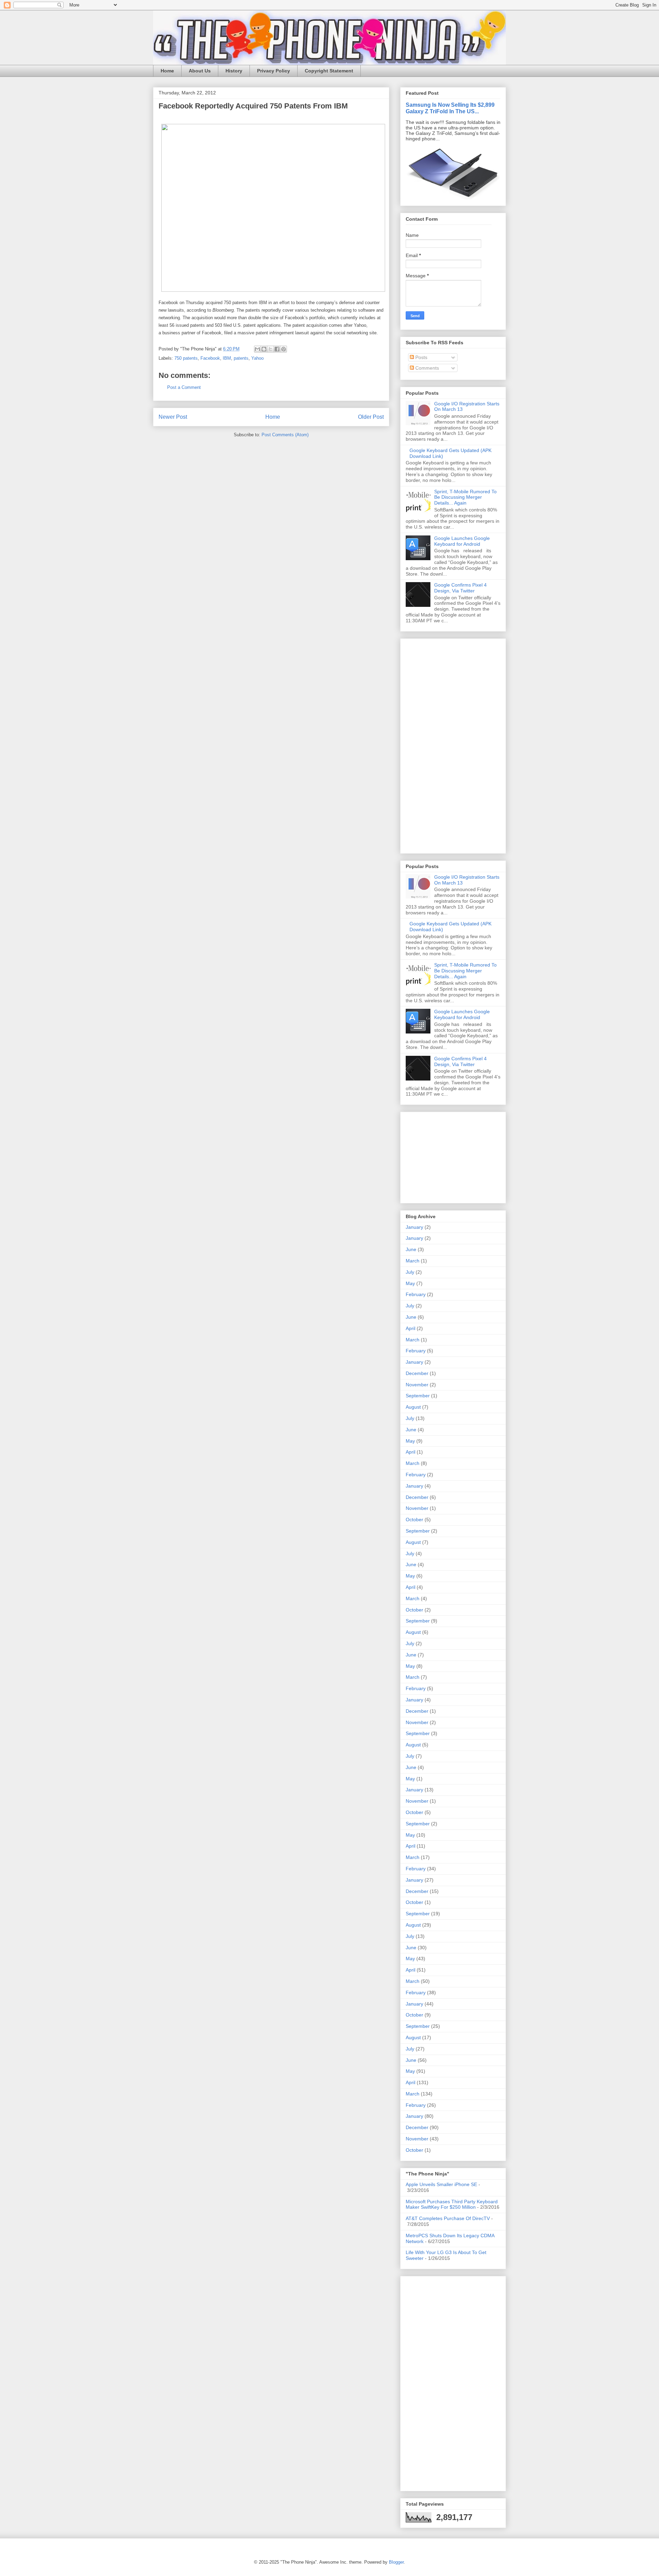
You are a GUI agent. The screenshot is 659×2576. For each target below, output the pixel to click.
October (414, 1520)
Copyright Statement (329, 71)
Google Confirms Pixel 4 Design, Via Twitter (460, 588)
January (414, 1227)
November (417, 1385)
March (413, 1261)
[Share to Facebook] (277, 349)
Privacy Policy (274, 71)
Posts (421, 357)
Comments (426, 368)
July (410, 1272)
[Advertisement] (426, 744)
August (413, 1407)
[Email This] (257, 349)
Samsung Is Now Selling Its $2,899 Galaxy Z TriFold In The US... (450, 108)
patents (241, 358)
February (416, 1294)
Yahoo (257, 358)
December (417, 1373)
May (410, 1283)
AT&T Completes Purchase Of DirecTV (448, 2218)
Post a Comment (184, 387)
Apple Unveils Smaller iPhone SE (441, 2184)
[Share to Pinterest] (284, 349)
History (234, 71)
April (411, 1328)
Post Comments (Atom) (285, 435)
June (411, 1249)
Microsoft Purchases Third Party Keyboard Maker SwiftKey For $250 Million (452, 2204)
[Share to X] (270, 349)
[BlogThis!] (264, 349)
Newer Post (173, 417)
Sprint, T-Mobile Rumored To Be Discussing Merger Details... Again (465, 497)
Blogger (396, 2562)
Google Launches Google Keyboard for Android (462, 541)
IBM (227, 358)
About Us (200, 71)
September (418, 1396)
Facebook (210, 358)
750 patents (186, 358)
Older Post (371, 417)
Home (167, 71)
